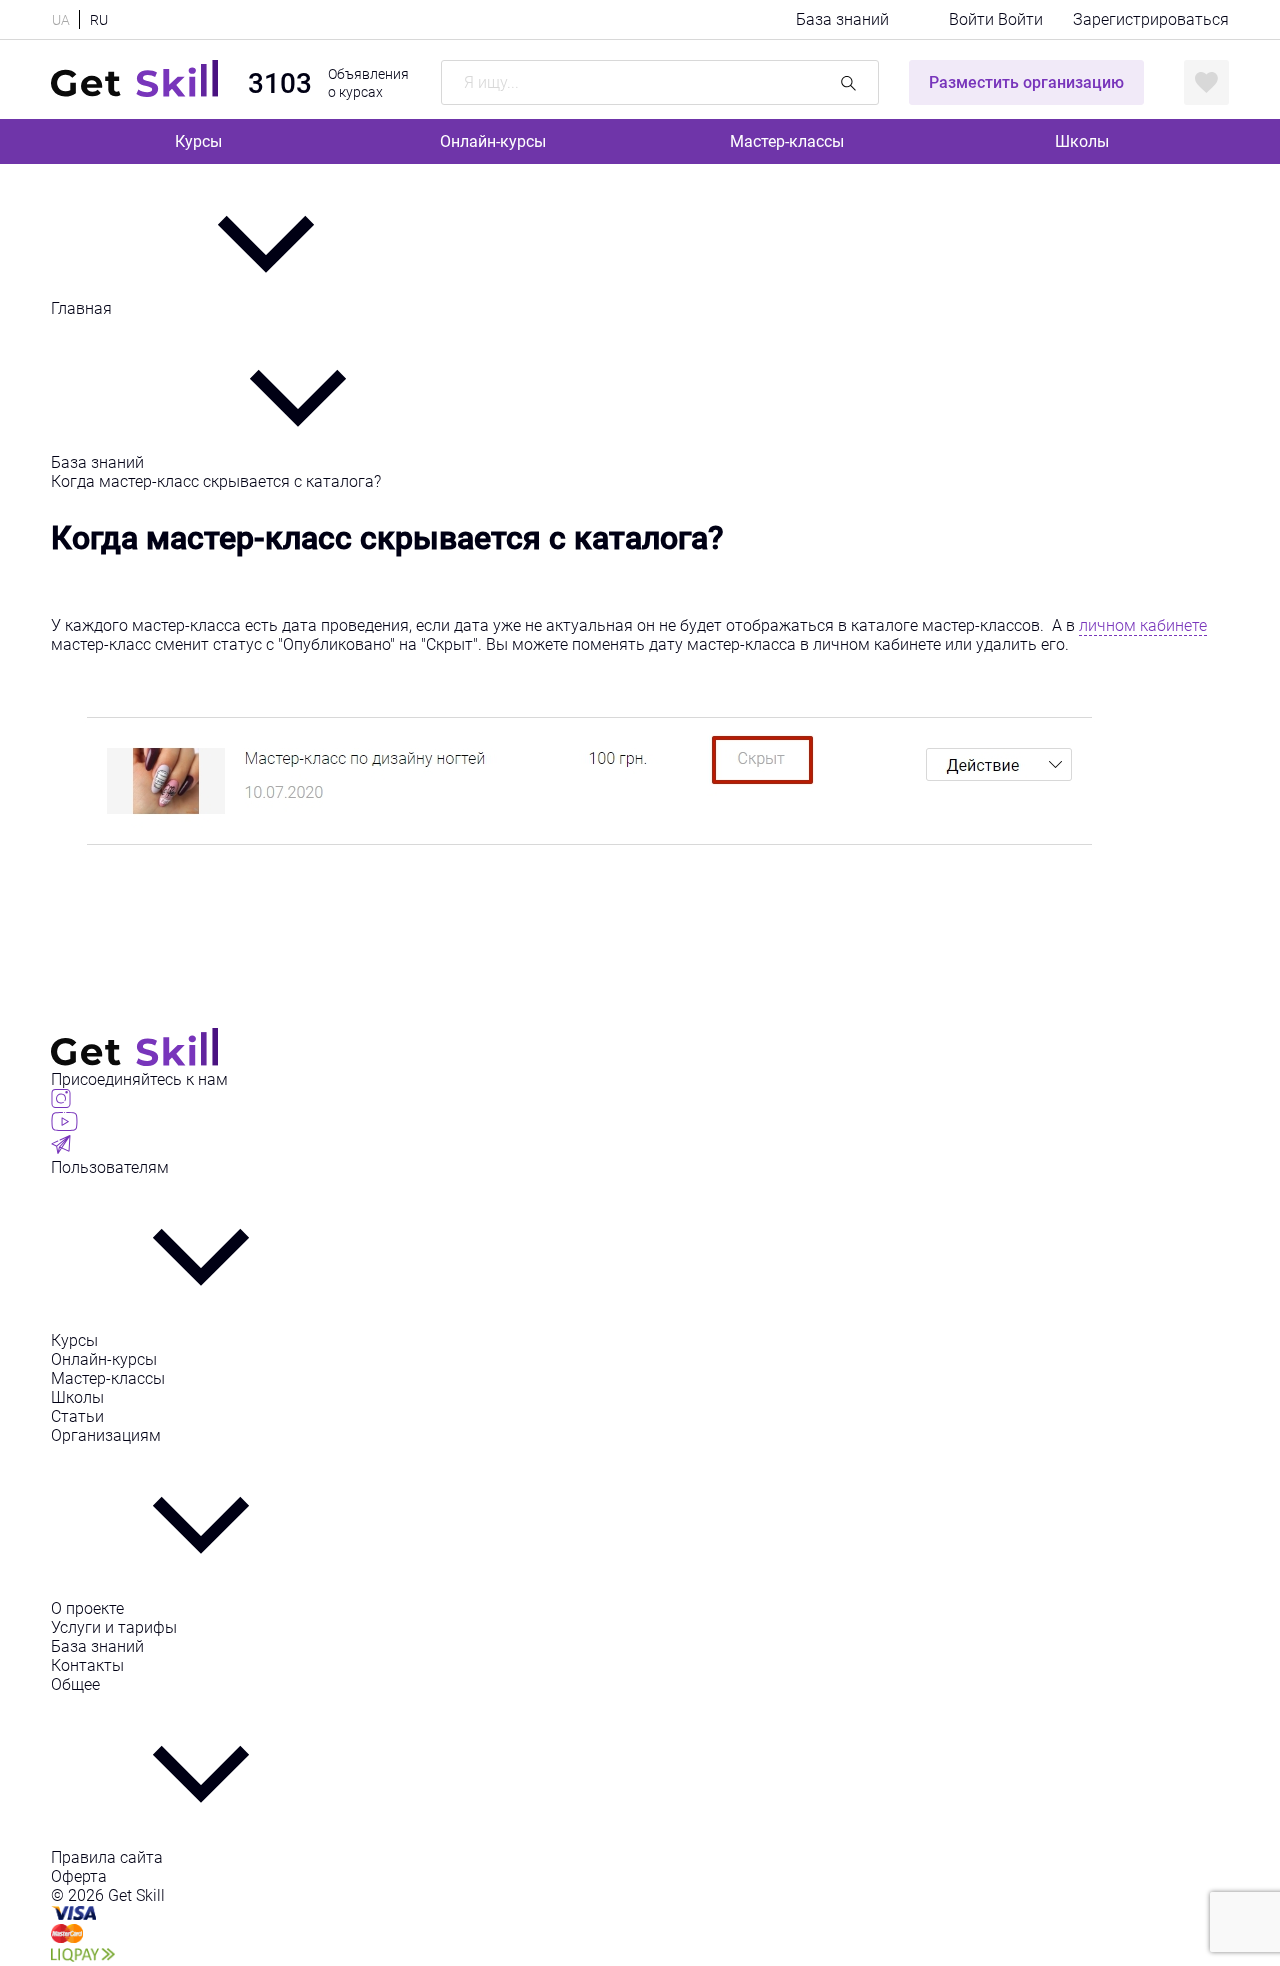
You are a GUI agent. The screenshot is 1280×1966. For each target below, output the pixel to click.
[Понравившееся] (1206, 82)
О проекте (87, 1608)
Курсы (198, 141)
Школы (1082, 141)
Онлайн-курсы (493, 141)
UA (61, 20)
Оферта (79, 1876)
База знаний (842, 19)
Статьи (77, 1416)
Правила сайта (107, 1857)
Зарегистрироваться (1151, 19)
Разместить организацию (1026, 82)
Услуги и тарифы (114, 1627)
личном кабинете (1143, 625)
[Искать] (848, 82)
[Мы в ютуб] (64, 1125)
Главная (83, 308)
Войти (973, 19)
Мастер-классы (787, 141)
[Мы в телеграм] (61, 1148)
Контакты (87, 1665)
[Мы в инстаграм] (61, 1102)
